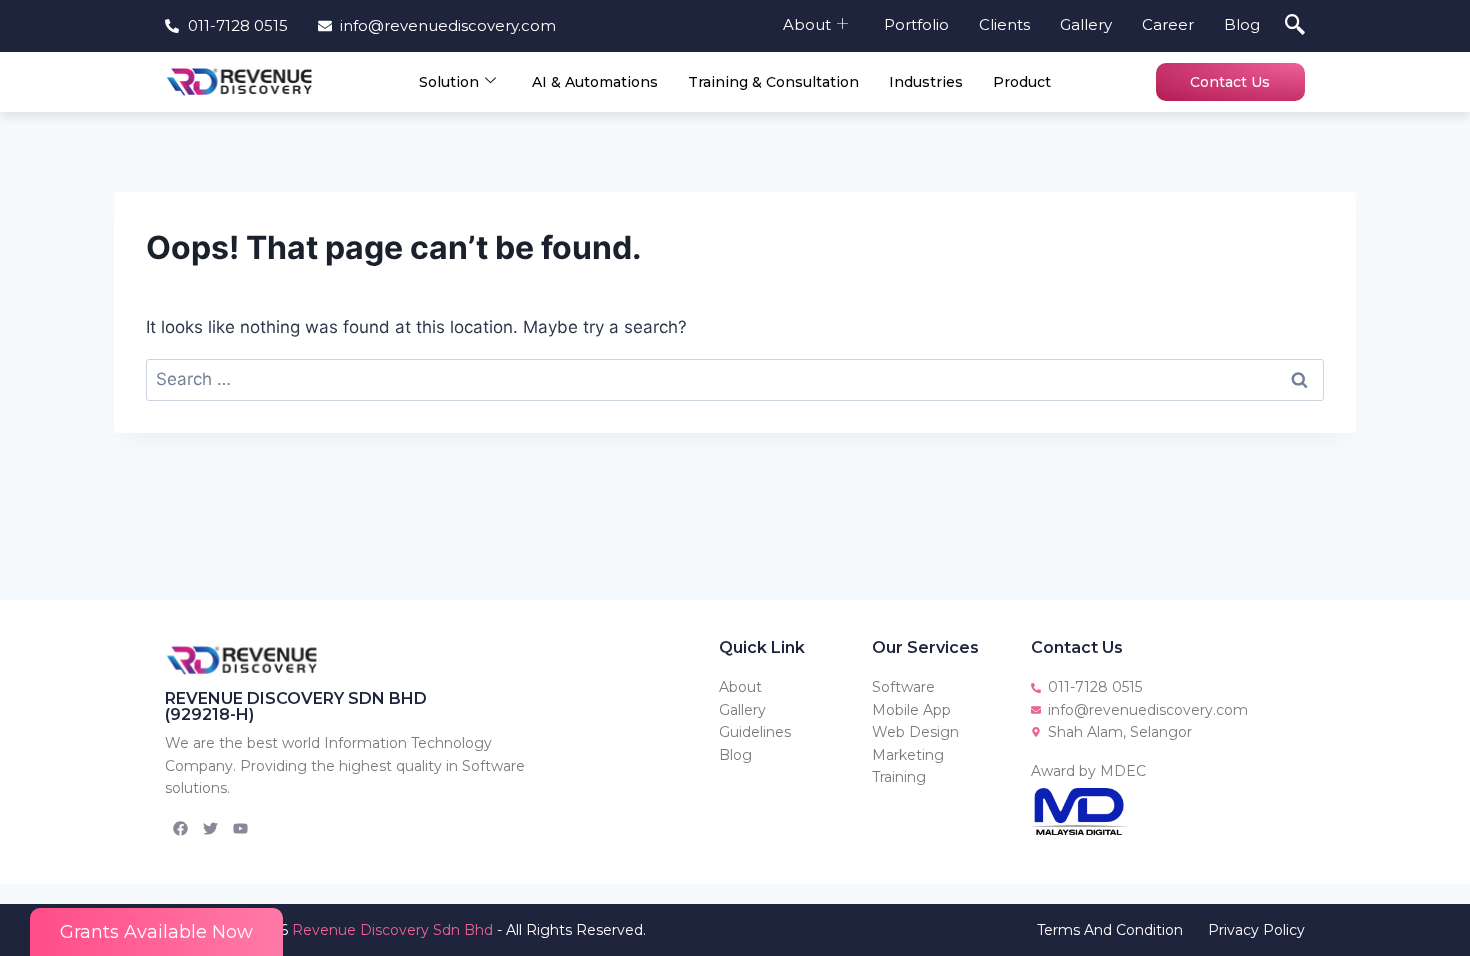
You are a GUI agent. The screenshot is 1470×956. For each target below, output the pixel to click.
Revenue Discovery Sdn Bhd (392, 930)
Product (1022, 82)
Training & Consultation (773, 82)
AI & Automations (595, 82)
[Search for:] (735, 379)
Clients (1004, 24)
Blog (1242, 24)
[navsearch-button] (1295, 26)
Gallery (1086, 24)
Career (1168, 24)
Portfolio (916, 24)
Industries (926, 82)
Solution (449, 82)
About (807, 24)
